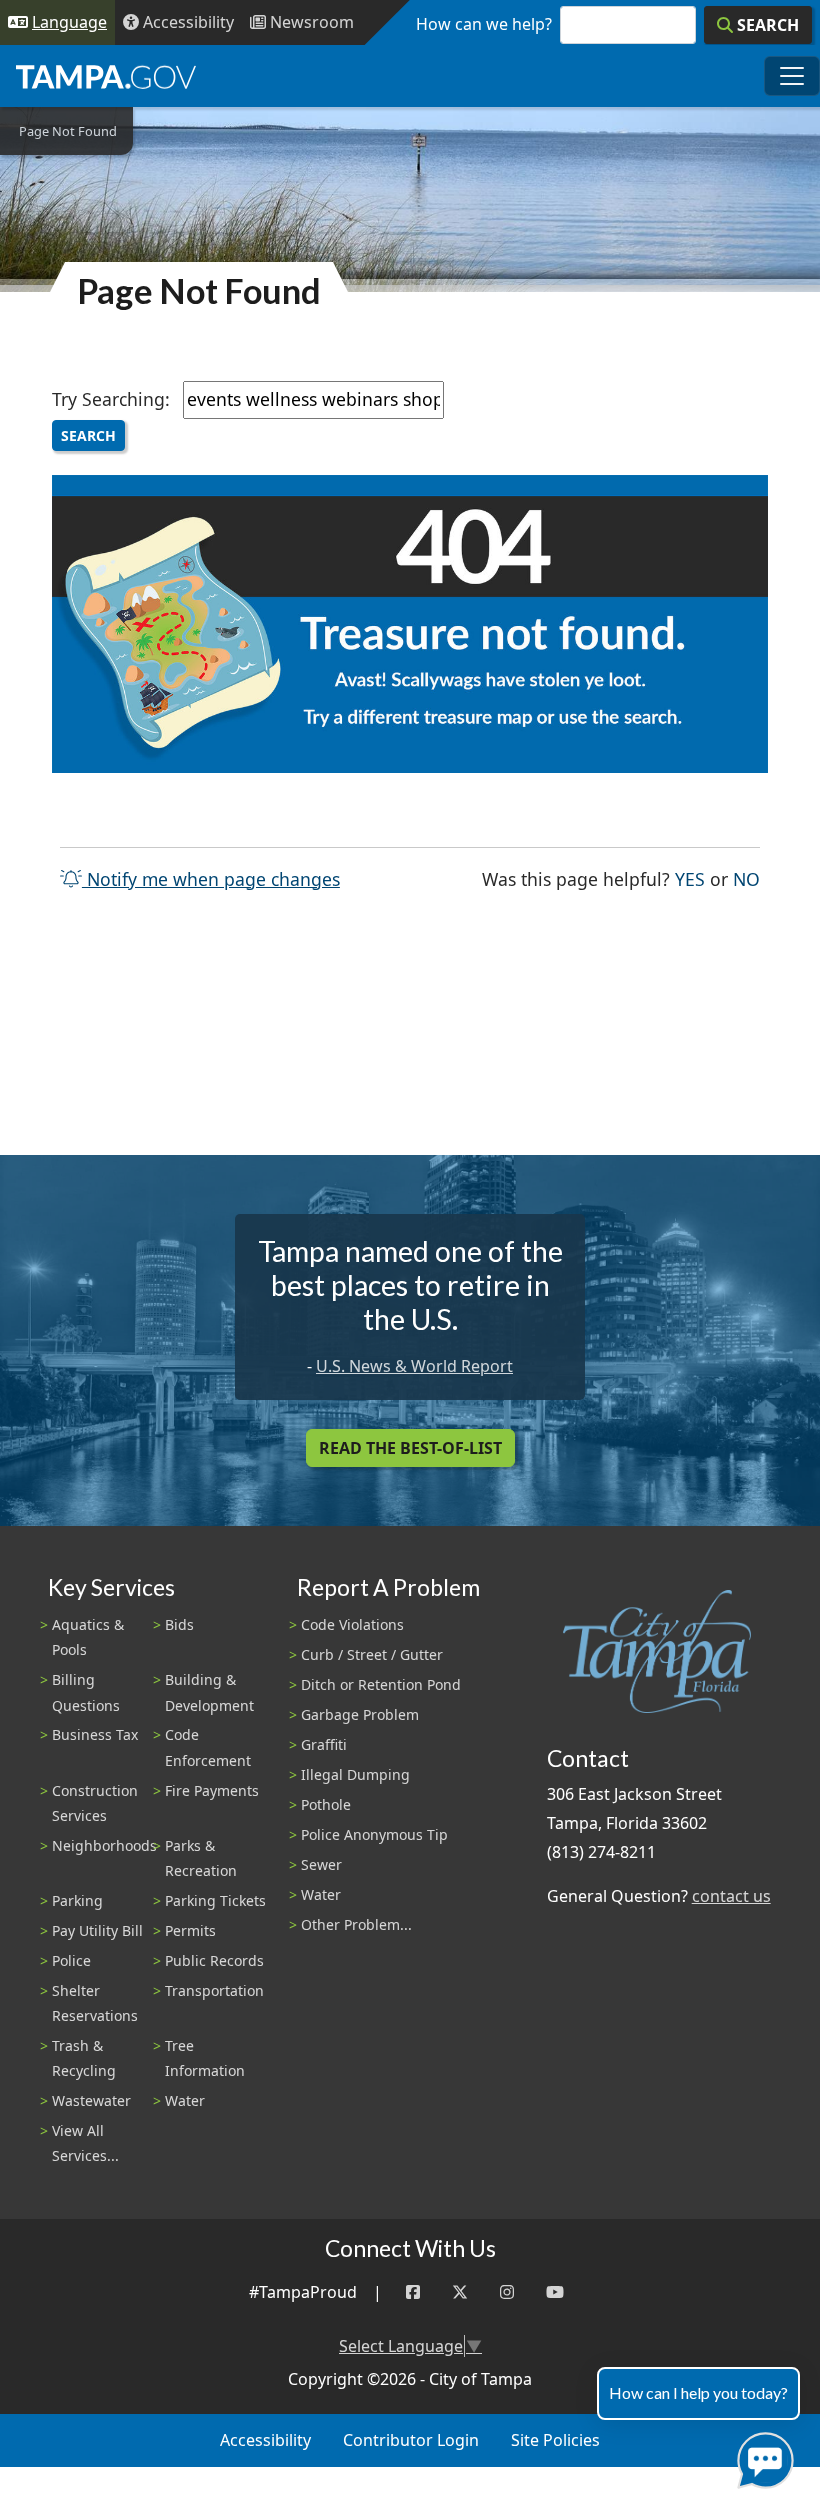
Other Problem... (356, 1924)
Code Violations (352, 1624)
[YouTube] (555, 2292)
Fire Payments (212, 1790)
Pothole (326, 1804)
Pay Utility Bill (97, 1930)
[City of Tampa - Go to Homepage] (106, 76)
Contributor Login (411, 2440)
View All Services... (85, 2143)
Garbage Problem (360, 1714)
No (746, 878)
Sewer (321, 1864)
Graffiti (324, 1744)
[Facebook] (413, 2292)
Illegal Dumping (355, 1774)
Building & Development (209, 1692)
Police (71, 1960)
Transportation (214, 1990)
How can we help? (484, 24)
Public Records (214, 1960)
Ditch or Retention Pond (381, 1684)
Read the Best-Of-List (410, 1448)
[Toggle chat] (761, 2456)
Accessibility (265, 2440)
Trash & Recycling (84, 2058)
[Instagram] (507, 2292)
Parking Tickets (215, 1900)
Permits (190, 1930)
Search (88, 435)
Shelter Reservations (95, 2003)
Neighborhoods (104, 1845)
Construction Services (95, 1803)
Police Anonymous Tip (374, 1834)
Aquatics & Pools (88, 1637)
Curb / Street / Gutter (372, 1654)
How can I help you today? (698, 2392)
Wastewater (91, 2100)
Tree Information (205, 2058)
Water (185, 2100)
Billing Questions (86, 1692)
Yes (690, 878)
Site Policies (555, 2440)
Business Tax (95, 1734)
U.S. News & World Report (414, 1366)
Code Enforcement (208, 1747)
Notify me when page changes (211, 879)
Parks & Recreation (201, 1858)
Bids (179, 1624)
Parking (77, 1900)
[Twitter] (460, 2292)
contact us (731, 1896)
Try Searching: (111, 399)
